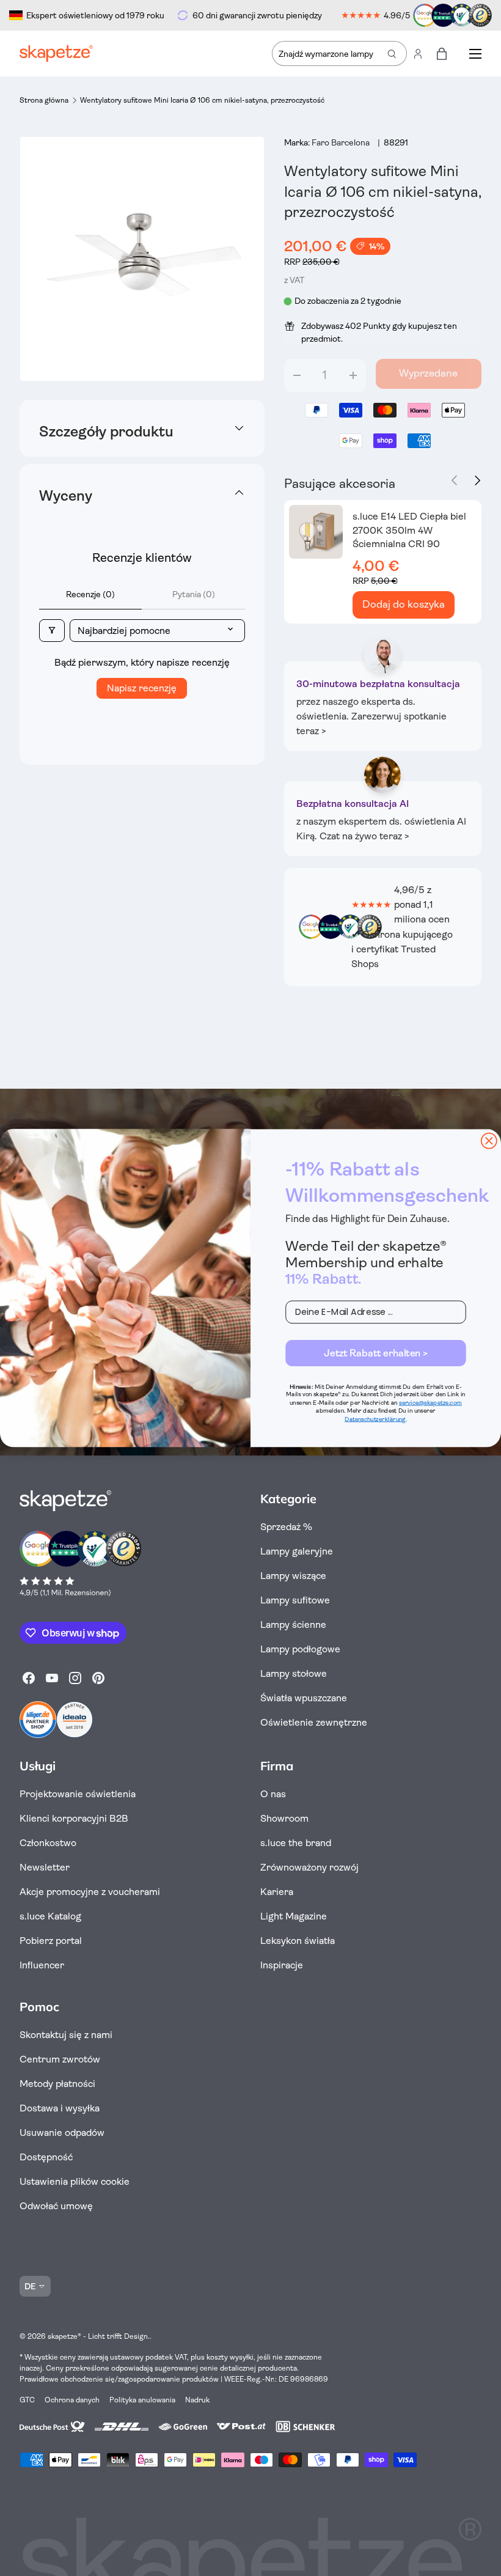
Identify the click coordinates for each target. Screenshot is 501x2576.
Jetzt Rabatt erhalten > (376, 1353)
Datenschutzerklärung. (375, 1419)
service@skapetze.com (430, 1403)
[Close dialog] (489, 1141)
